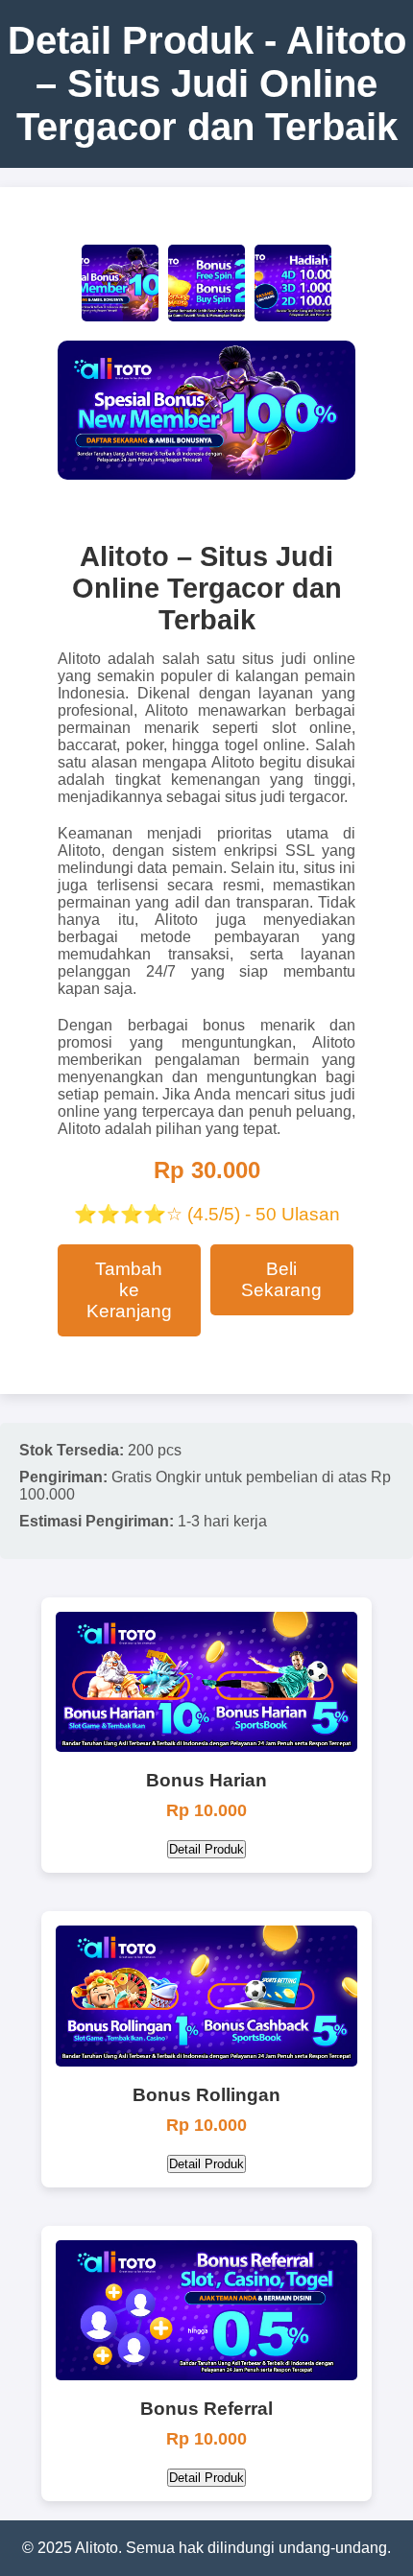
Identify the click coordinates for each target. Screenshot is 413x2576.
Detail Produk (206, 1849)
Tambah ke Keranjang (129, 1290)
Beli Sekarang (281, 1279)
